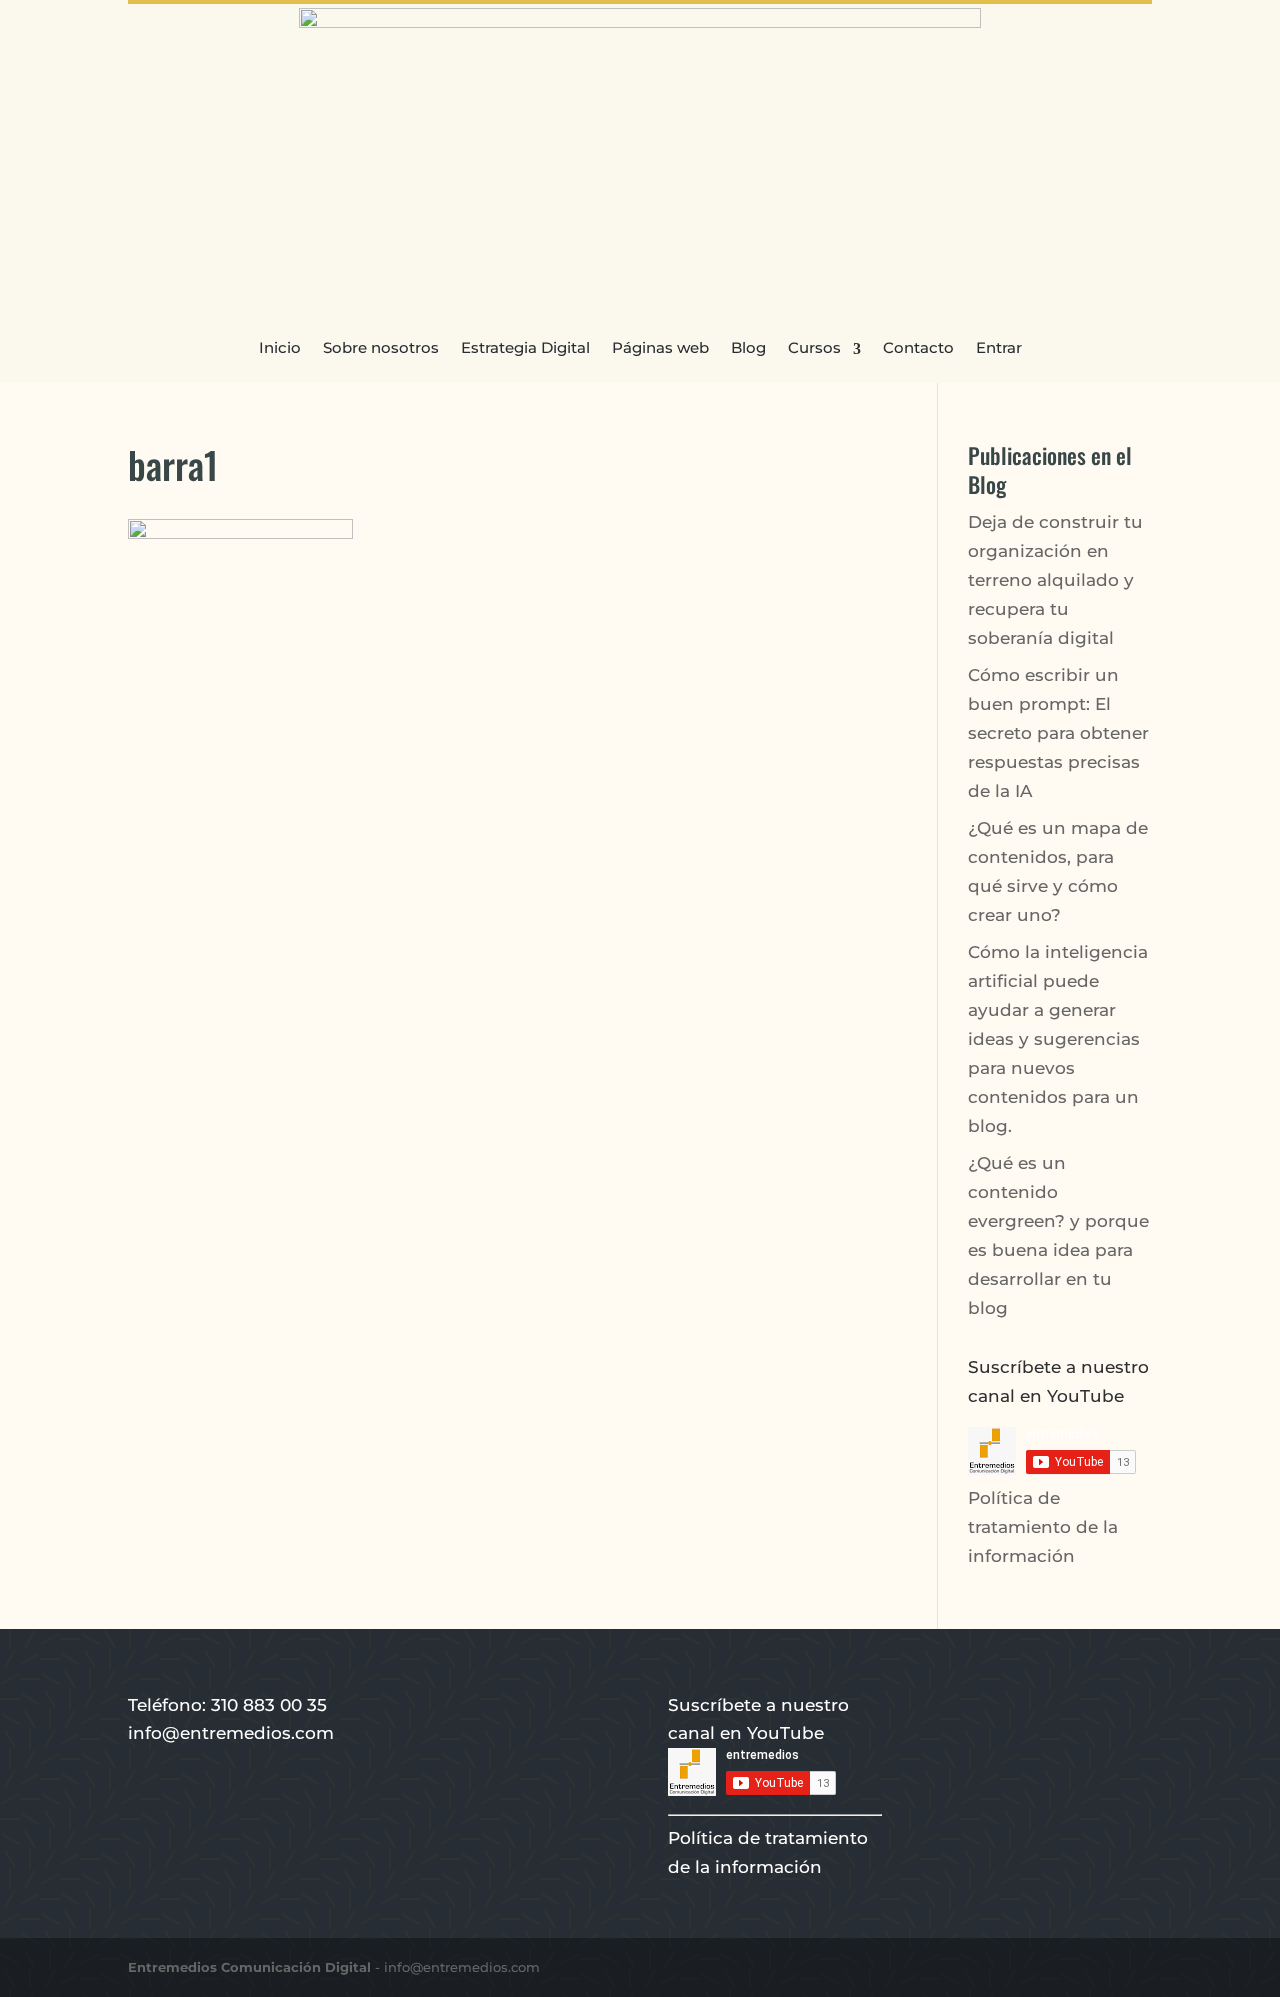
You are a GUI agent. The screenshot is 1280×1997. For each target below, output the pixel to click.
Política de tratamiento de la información (1043, 1527)
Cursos (814, 347)
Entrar (999, 347)
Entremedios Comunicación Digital (249, 1967)
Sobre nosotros (381, 347)
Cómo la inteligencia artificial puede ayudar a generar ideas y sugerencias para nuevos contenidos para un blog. (1058, 1038)
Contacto (918, 347)
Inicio (280, 347)
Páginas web (660, 347)
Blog (748, 347)
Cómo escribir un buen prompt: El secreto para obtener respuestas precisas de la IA (1058, 733)
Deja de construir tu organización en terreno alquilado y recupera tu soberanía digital (1055, 580)
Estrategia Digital (525, 347)
